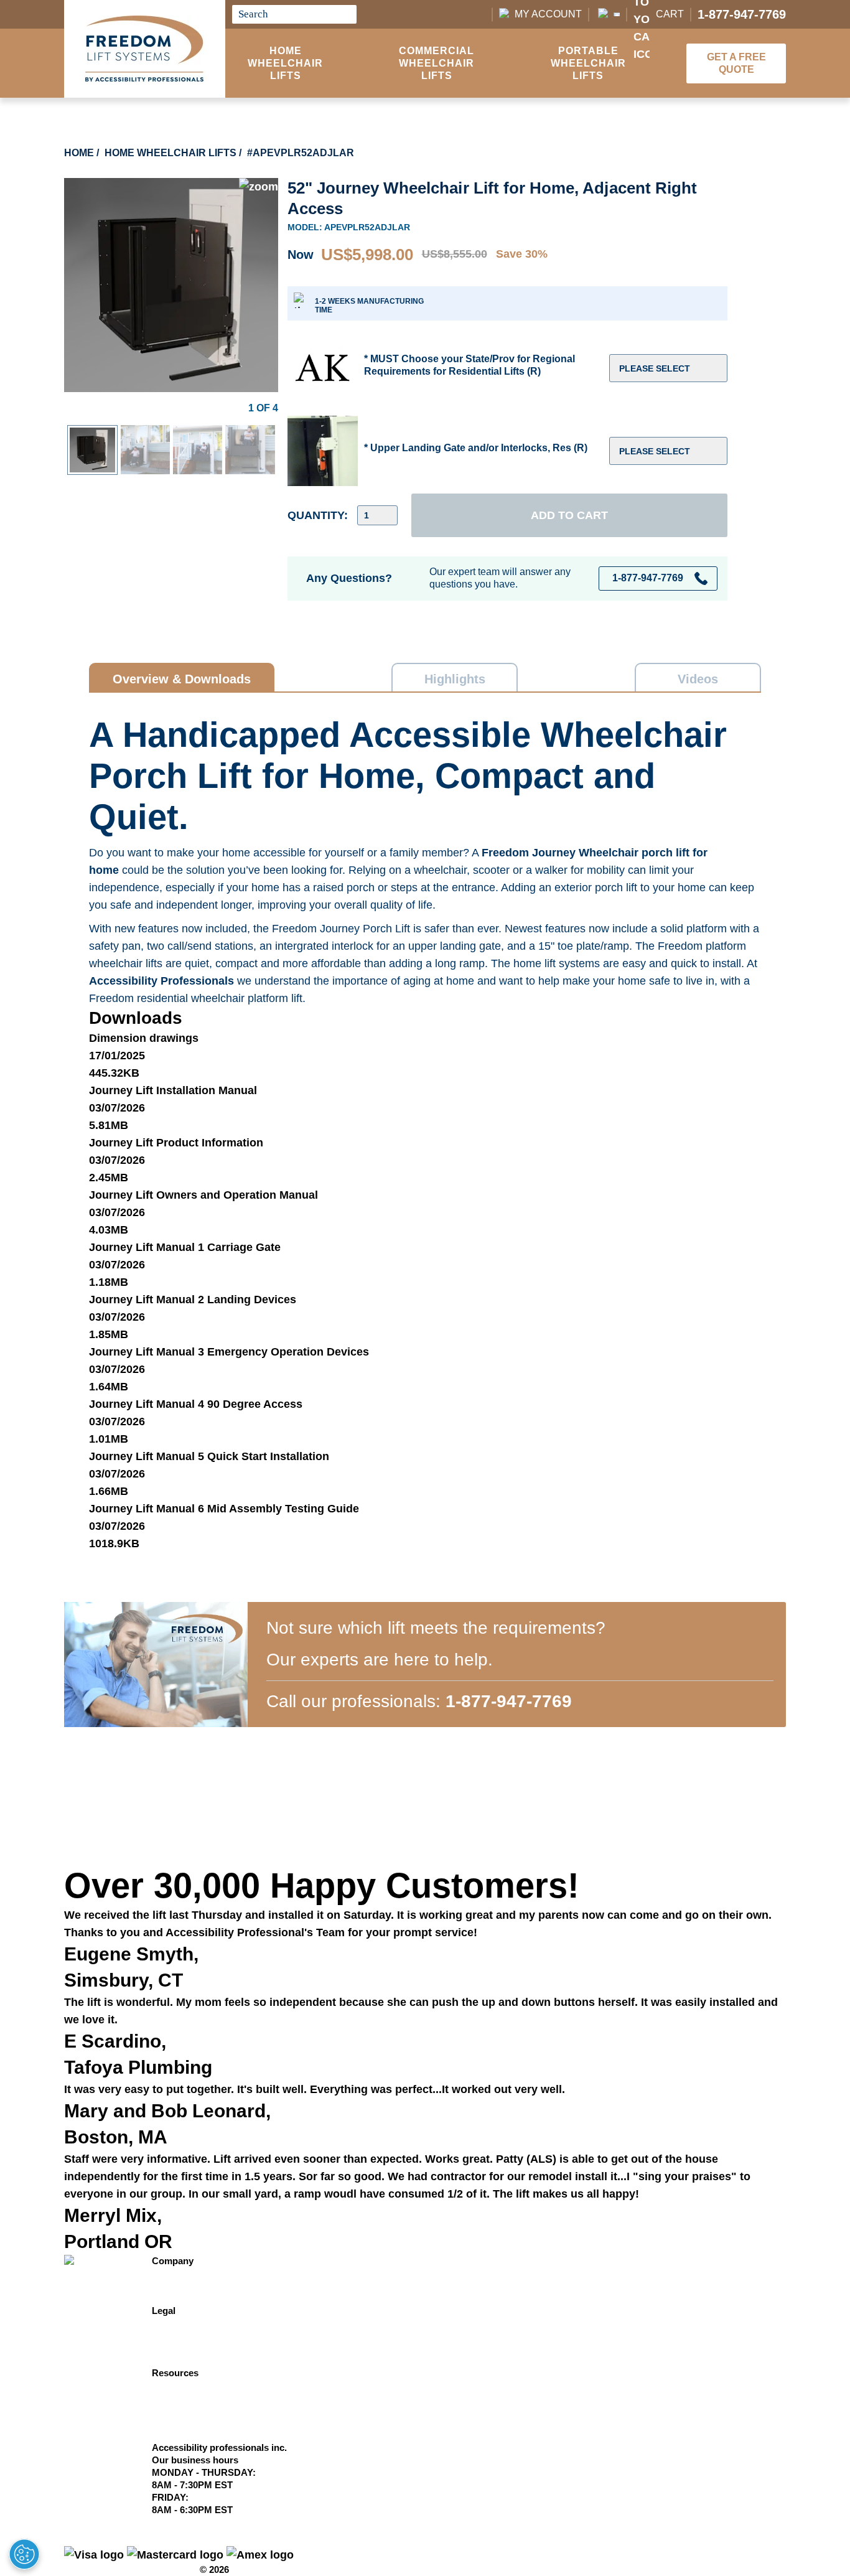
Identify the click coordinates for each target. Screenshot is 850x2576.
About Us (172, 2286)
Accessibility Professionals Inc (131, 2569)
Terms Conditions (190, 2410)
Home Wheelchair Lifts (285, 63)
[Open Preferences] (24, 2554)
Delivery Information (196, 2385)
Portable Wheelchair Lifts (588, 63)
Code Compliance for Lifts (209, 2435)
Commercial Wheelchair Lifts (437, 63)
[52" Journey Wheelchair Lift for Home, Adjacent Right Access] (92, 436)
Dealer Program (186, 2398)
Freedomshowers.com (200, 2360)
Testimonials (179, 2298)
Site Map (171, 2323)
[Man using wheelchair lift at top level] (198, 434)
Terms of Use (180, 2348)
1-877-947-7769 (742, 14)
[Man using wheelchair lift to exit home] (250, 434)
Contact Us (176, 2273)
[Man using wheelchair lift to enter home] (145, 434)
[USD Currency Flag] (608, 14)
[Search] (344, 14)
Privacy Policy (183, 2335)
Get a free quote (736, 63)
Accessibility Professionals (161, 981)
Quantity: (318, 515)
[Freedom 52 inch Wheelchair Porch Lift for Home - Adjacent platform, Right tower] (171, 187)
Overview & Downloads (182, 679)
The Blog (171, 2423)
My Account (548, 14)
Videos (698, 679)
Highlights (455, 679)
